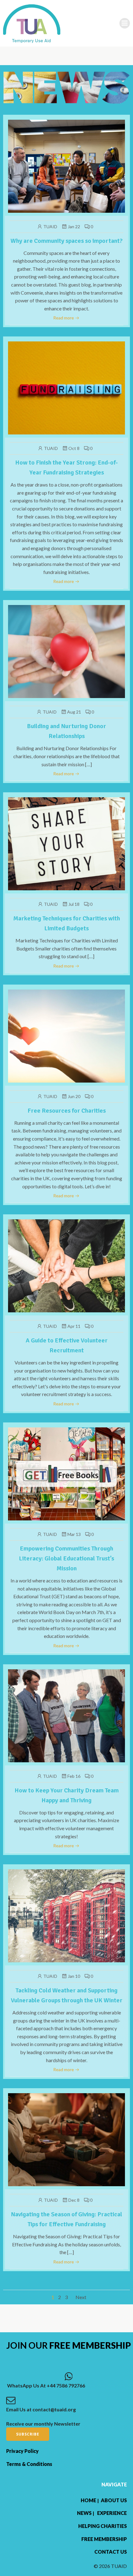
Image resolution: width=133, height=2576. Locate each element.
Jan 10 (74, 1976)
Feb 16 (74, 1776)
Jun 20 (74, 1096)
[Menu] (125, 23)
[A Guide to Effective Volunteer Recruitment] (66, 1265)
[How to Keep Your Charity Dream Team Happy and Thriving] (66, 1715)
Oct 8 (74, 448)
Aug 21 (74, 712)
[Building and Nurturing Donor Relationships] (66, 651)
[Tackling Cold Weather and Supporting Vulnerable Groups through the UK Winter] (66, 1915)
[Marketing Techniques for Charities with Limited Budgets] (66, 843)
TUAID (50, 227)
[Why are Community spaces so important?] (66, 165)
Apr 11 (74, 1326)
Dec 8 (74, 2200)
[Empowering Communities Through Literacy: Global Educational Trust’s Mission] (66, 1473)
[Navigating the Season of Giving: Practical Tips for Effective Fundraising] (66, 2139)
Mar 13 (74, 1534)
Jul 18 (74, 904)
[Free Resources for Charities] (66, 1035)
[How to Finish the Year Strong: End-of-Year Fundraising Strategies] (66, 387)
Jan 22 (74, 227)
